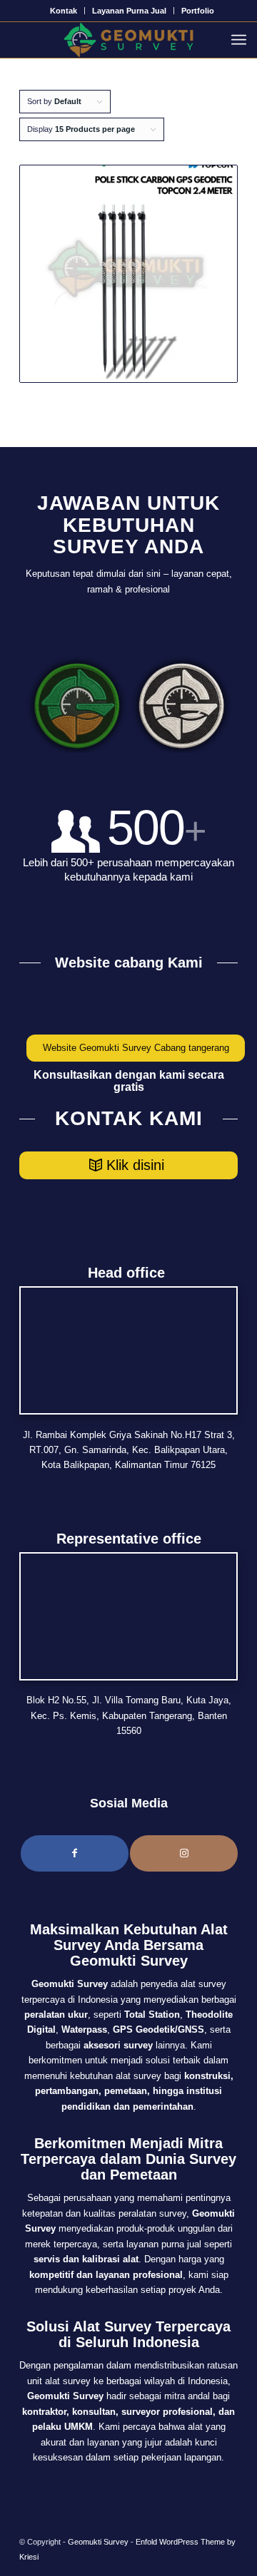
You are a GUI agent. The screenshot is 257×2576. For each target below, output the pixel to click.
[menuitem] (64, 11)
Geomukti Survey (98, 2542)
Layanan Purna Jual (129, 11)
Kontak (64, 11)
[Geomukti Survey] (128, 40)
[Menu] (242, 40)
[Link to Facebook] (75, 1853)
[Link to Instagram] (184, 1853)
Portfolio (198, 11)
